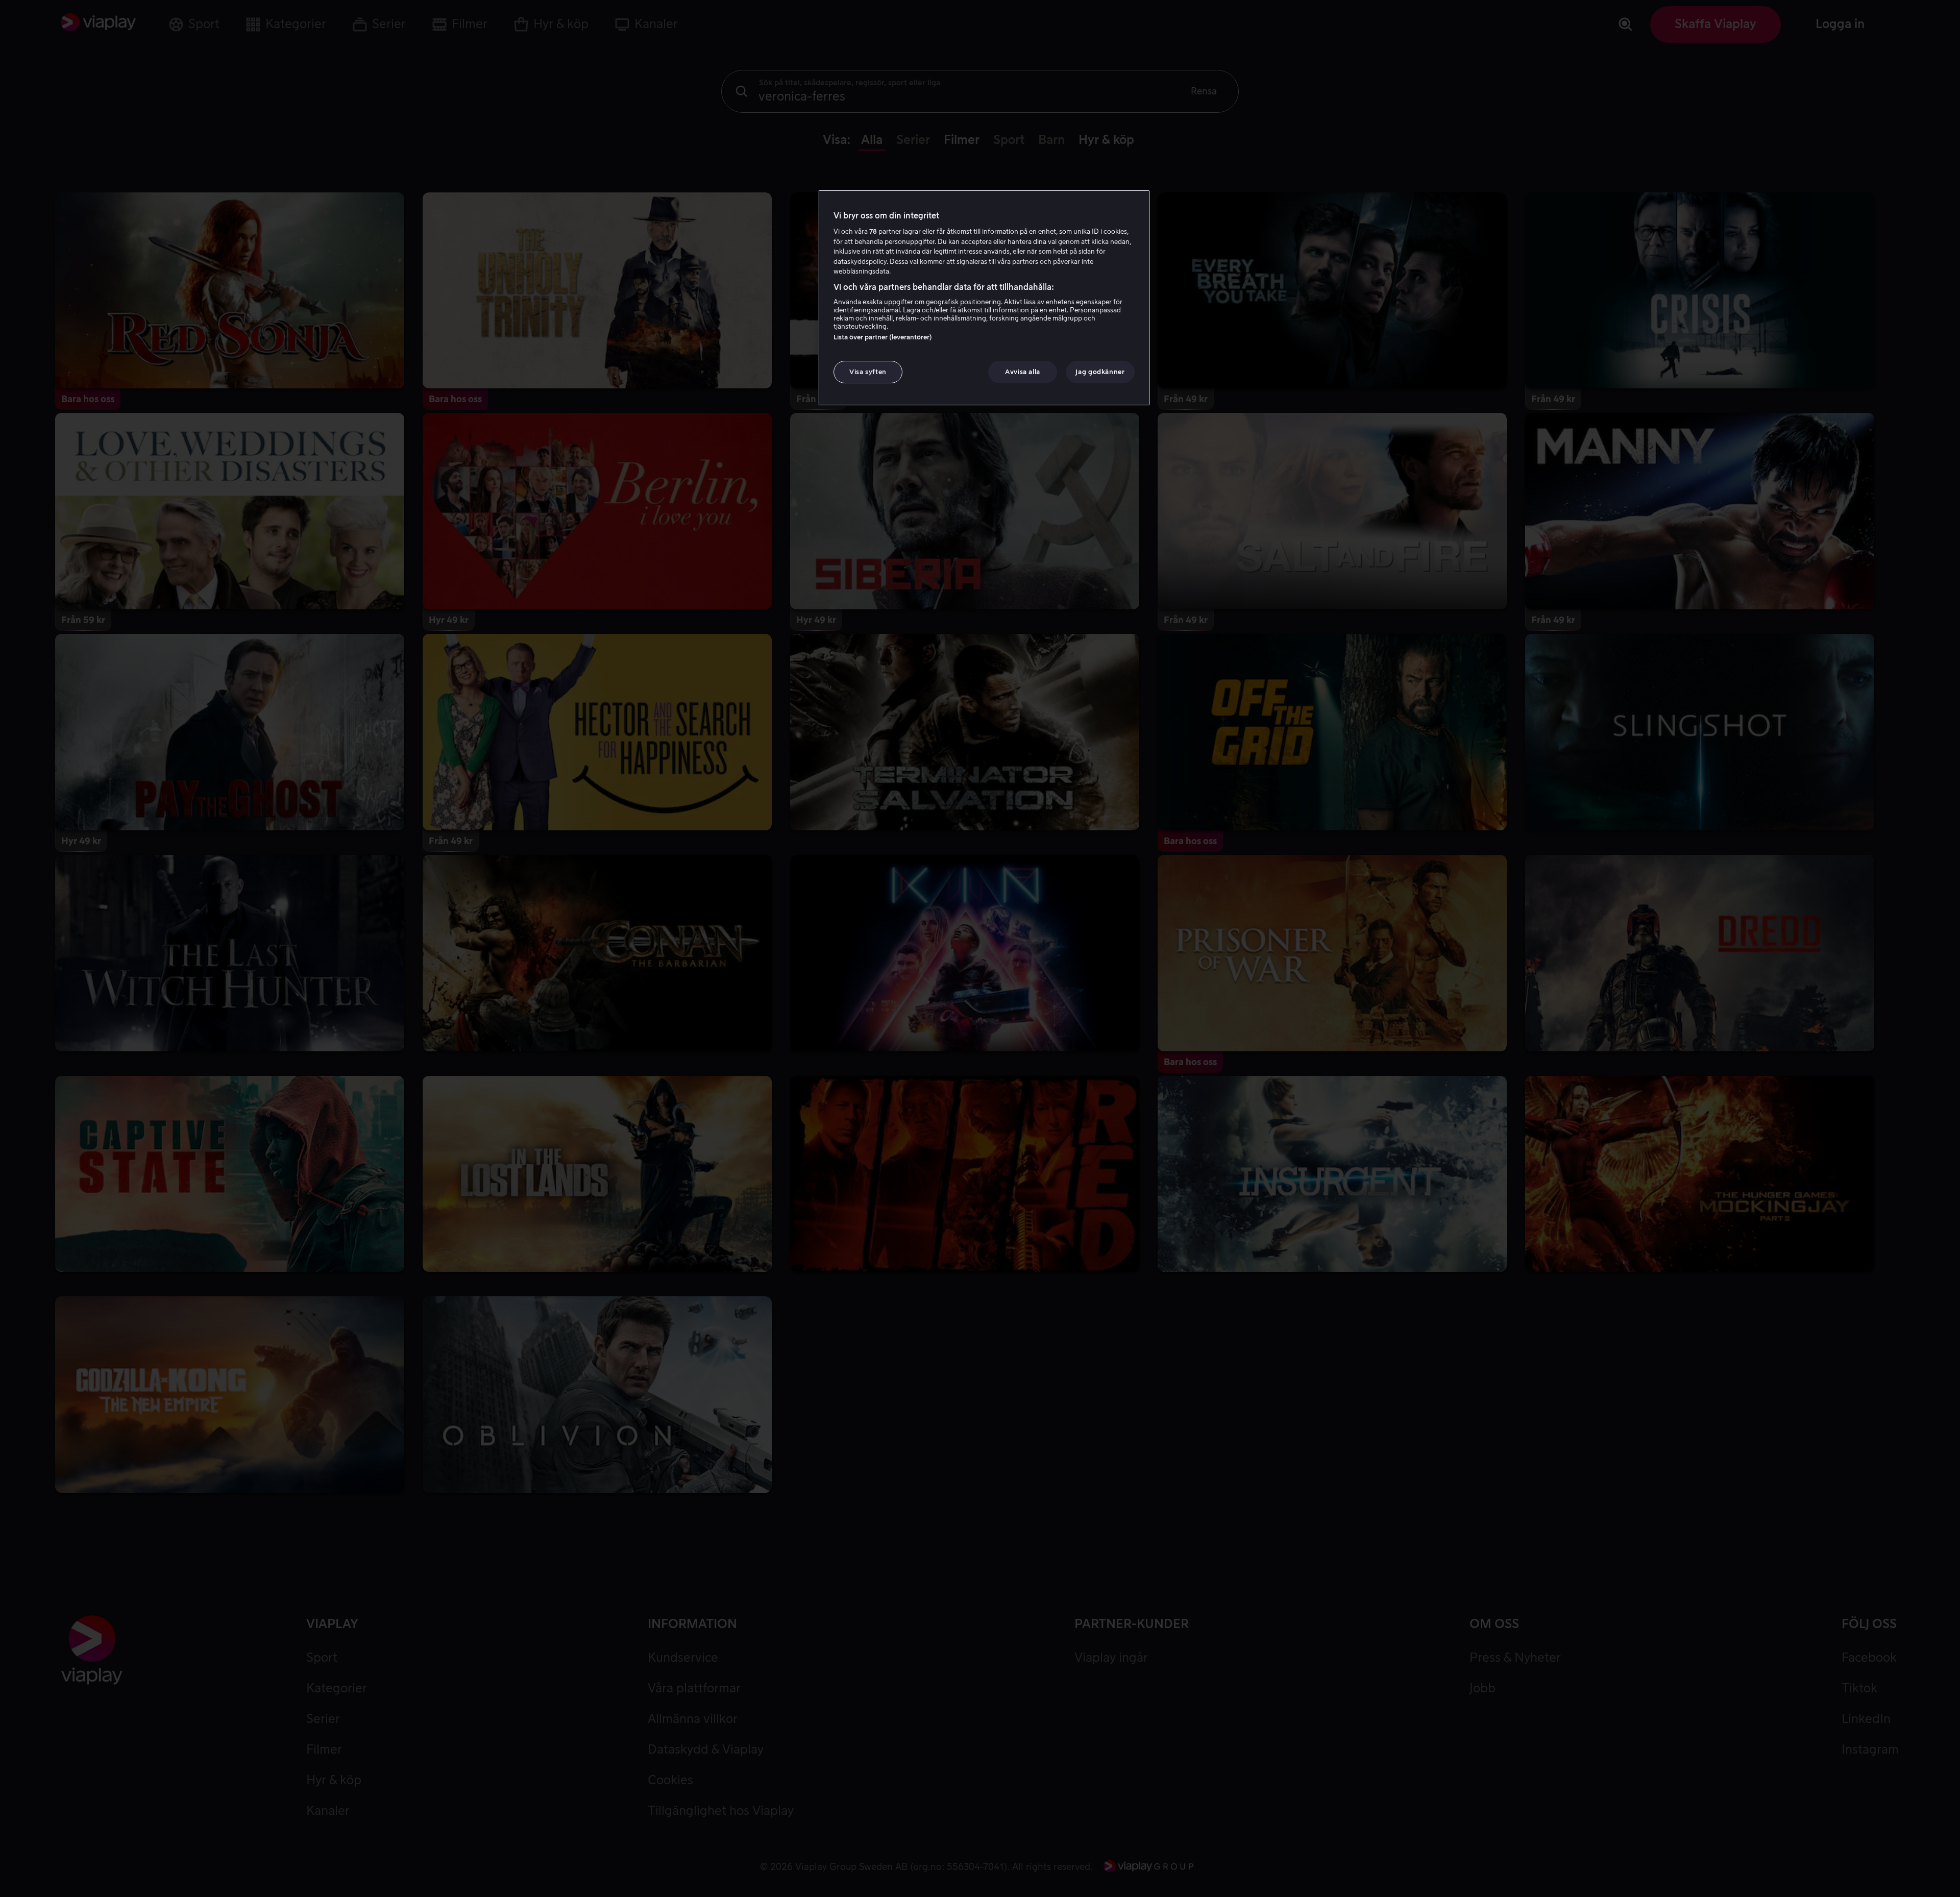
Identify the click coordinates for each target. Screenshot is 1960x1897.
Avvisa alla (1023, 372)
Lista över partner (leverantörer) (883, 337)
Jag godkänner (1100, 372)
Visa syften (868, 372)
